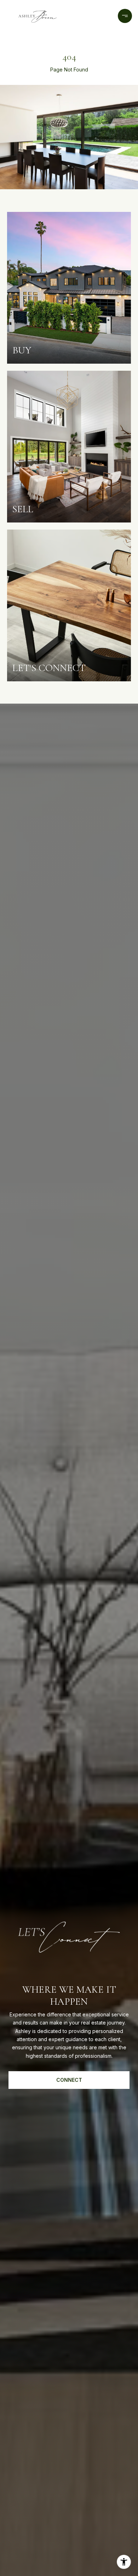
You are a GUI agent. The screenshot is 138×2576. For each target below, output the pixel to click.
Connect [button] (69, 2080)
